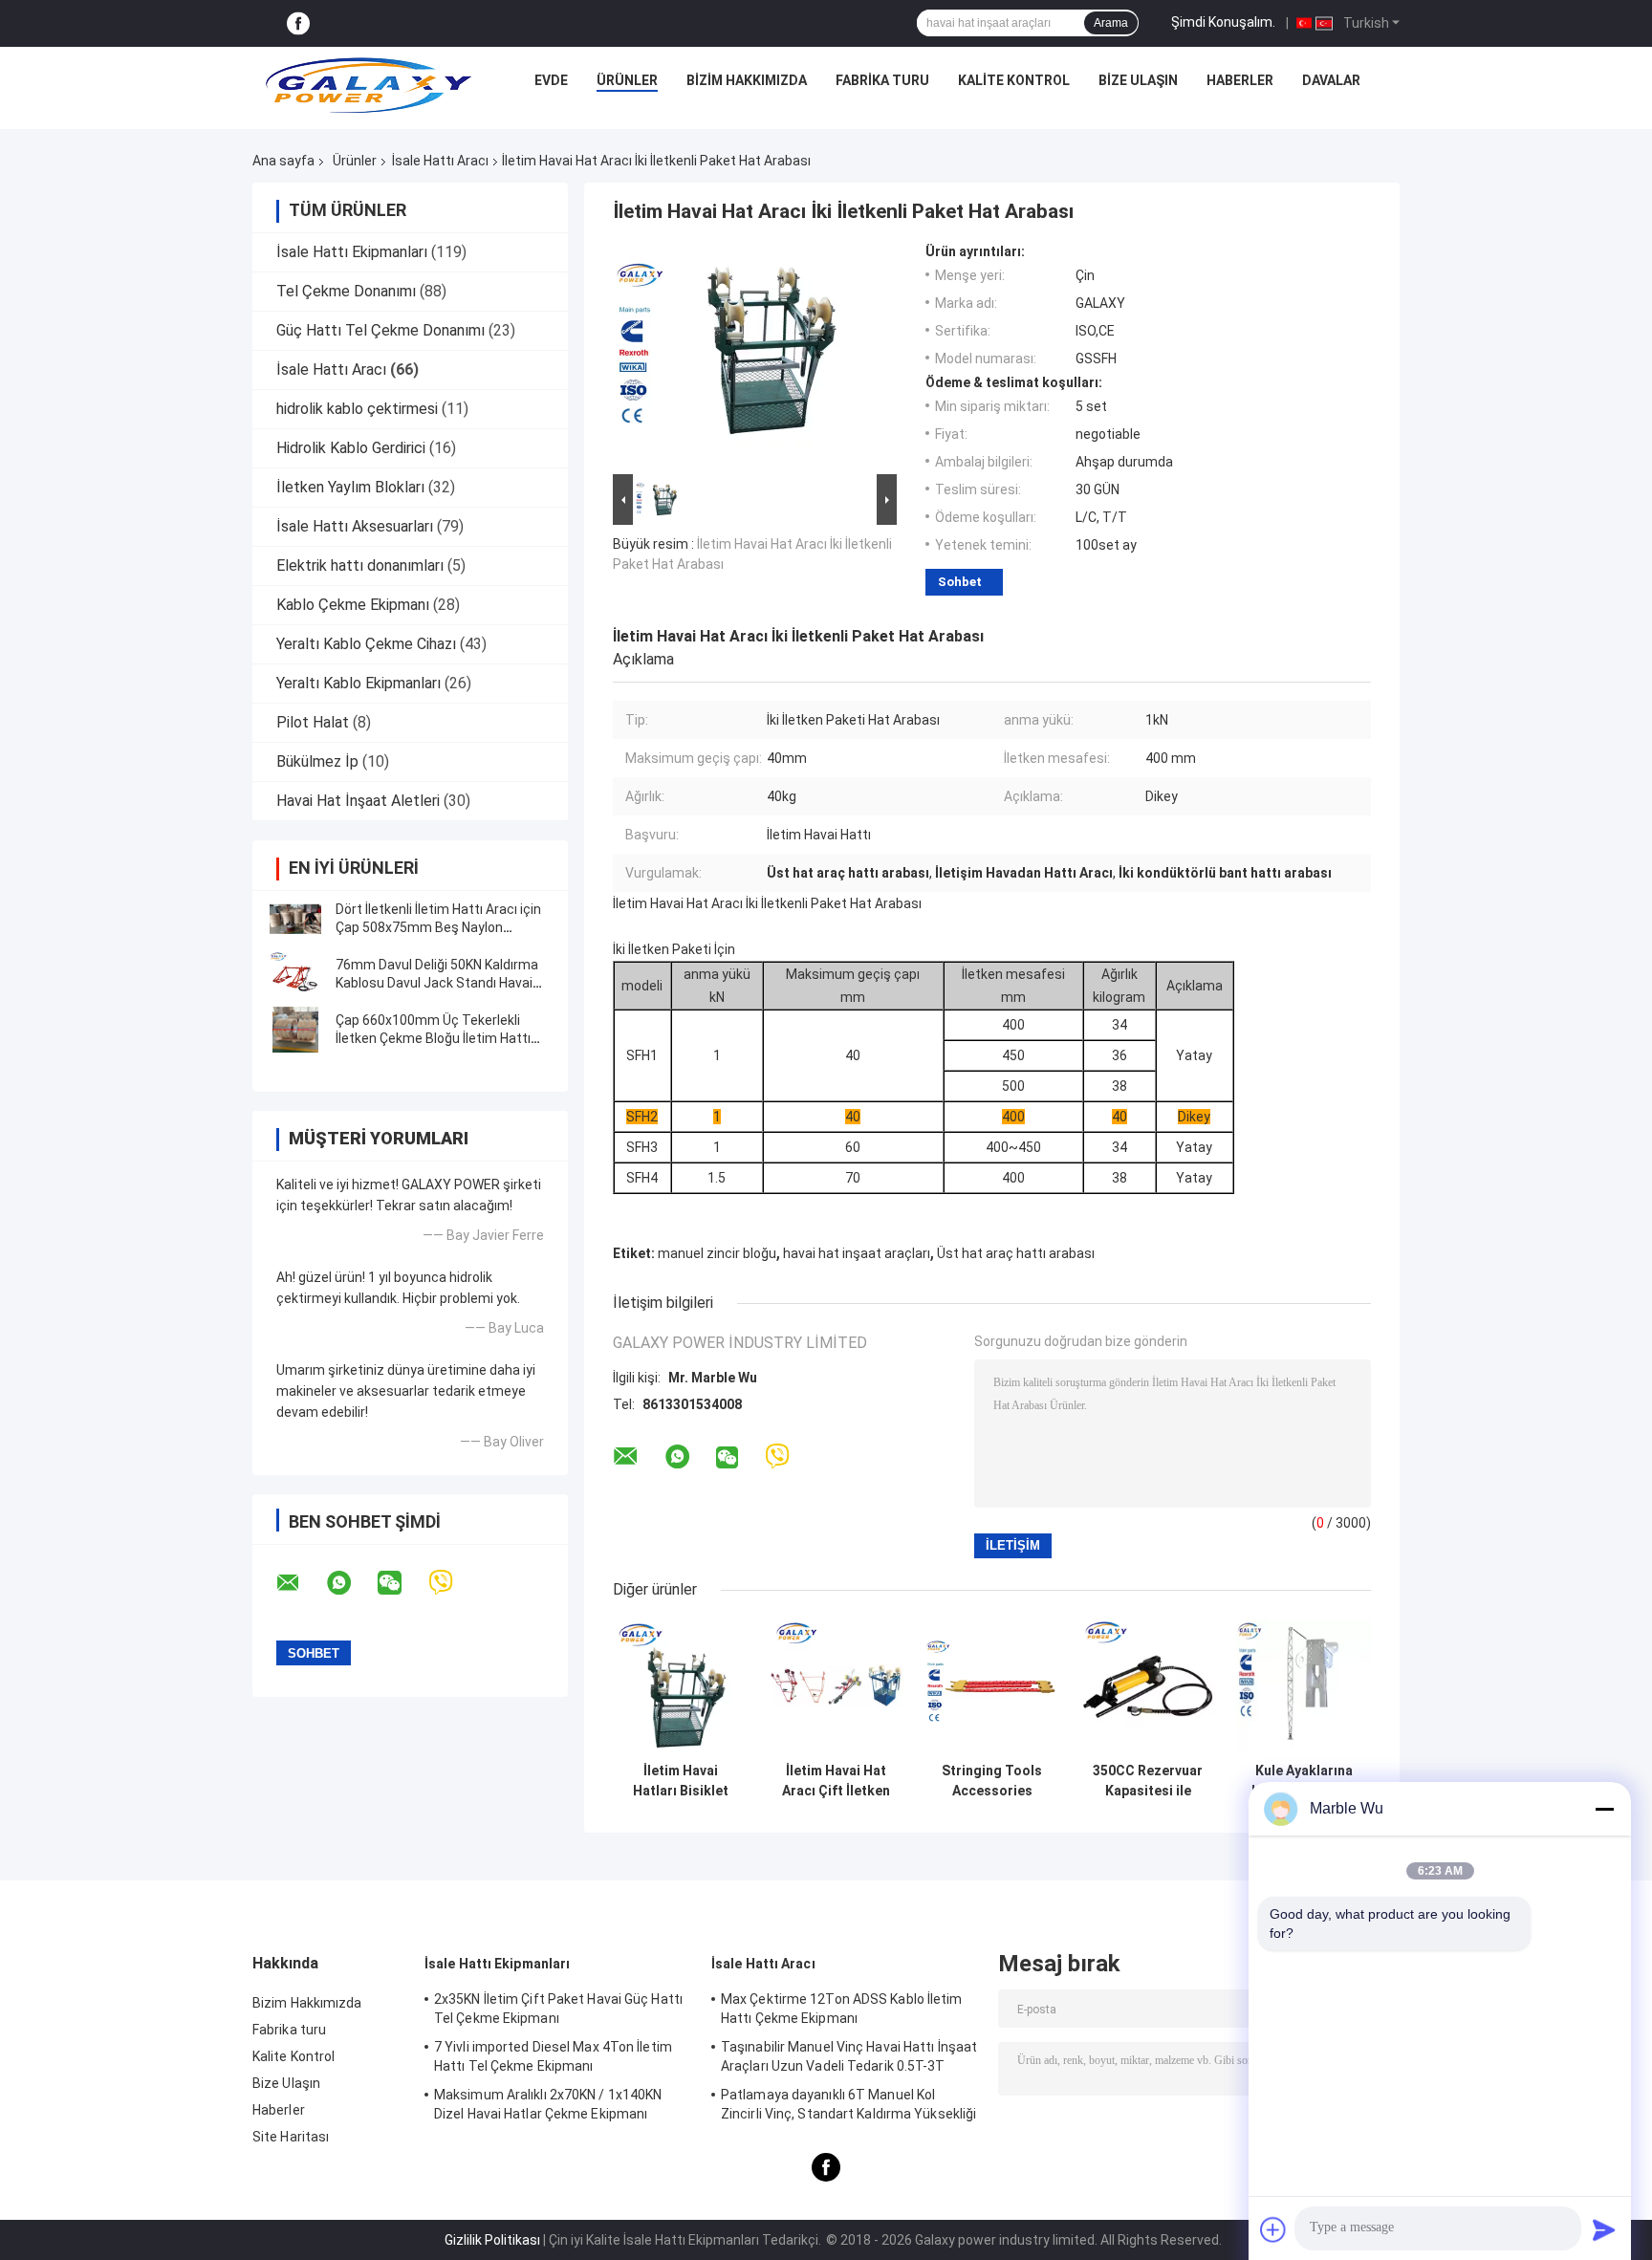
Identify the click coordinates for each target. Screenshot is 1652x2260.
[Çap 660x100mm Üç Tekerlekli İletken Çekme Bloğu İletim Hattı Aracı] (295, 1030)
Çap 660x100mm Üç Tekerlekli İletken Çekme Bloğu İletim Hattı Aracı (433, 1038)
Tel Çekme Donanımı (346, 291)
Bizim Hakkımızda (747, 80)
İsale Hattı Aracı (440, 161)
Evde (551, 80)
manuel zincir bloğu (717, 1253)
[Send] (1604, 2229)
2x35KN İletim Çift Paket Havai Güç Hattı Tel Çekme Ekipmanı (558, 2009)
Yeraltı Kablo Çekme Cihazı (366, 644)
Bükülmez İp (317, 761)
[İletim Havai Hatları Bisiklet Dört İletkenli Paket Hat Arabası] (680, 1686)
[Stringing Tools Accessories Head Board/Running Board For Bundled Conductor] (992, 1686)
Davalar (1331, 80)
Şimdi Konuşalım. (1223, 22)
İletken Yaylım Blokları (350, 487)
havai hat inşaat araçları (857, 1253)
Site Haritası (291, 2137)
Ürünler (627, 80)
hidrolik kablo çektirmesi (357, 409)
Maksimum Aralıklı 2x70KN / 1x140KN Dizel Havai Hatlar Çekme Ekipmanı (548, 2104)
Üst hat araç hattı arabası (1016, 1253)
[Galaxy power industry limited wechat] (402, 1583)
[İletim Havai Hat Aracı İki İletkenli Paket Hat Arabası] (747, 357)
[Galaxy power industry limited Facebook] (298, 23)
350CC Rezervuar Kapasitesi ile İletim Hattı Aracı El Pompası (1148, 1781)
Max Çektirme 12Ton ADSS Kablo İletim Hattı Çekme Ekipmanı (842, 2009)
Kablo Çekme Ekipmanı (353, 605)
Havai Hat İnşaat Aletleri (358, 801)
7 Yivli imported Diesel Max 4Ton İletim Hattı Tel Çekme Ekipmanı (553, 2056)
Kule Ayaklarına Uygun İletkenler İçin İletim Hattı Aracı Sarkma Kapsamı (1304, 1781)
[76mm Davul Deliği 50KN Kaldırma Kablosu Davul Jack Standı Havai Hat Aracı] (295, 974)
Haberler (1240, 80)
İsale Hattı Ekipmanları (352, 252)
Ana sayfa (283, 161)
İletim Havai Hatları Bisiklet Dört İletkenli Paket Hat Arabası (681, 1781)
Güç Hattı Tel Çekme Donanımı (380, 330)
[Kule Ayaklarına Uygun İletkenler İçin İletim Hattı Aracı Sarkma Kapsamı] (1304, 1686)
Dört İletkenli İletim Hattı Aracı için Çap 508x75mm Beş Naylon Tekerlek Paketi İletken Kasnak (438, 927)
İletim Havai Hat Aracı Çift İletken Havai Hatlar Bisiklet (836, 1781)
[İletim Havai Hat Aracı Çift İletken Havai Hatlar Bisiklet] (836, 1686)
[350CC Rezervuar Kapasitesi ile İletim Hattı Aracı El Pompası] (1148, 1686)
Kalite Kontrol (1014, 80)
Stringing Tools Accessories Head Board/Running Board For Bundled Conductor (992, 1781)
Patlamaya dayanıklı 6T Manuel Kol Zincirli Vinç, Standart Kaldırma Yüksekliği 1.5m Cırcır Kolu (848, 2107)
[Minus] (1604, 1809)
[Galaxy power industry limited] (369, 85)
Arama (1111, 23)
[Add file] (1273, 2229)
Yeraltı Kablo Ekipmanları (359, 683)
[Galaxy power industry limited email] (300, 1583)
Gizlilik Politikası (492, 2240)
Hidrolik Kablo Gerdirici (351, 448)
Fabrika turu (882, 80)
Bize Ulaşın (1138, 80)
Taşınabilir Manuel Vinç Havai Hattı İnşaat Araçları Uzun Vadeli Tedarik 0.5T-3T (849, 2056)
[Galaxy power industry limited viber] (453, 1583)
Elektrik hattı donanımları (360, 565)
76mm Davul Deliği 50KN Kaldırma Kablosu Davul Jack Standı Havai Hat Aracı (437, 983)
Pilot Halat (313, 722)
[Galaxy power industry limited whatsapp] (351, 1583)
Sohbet (960, 582)
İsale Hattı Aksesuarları (355, 526)
